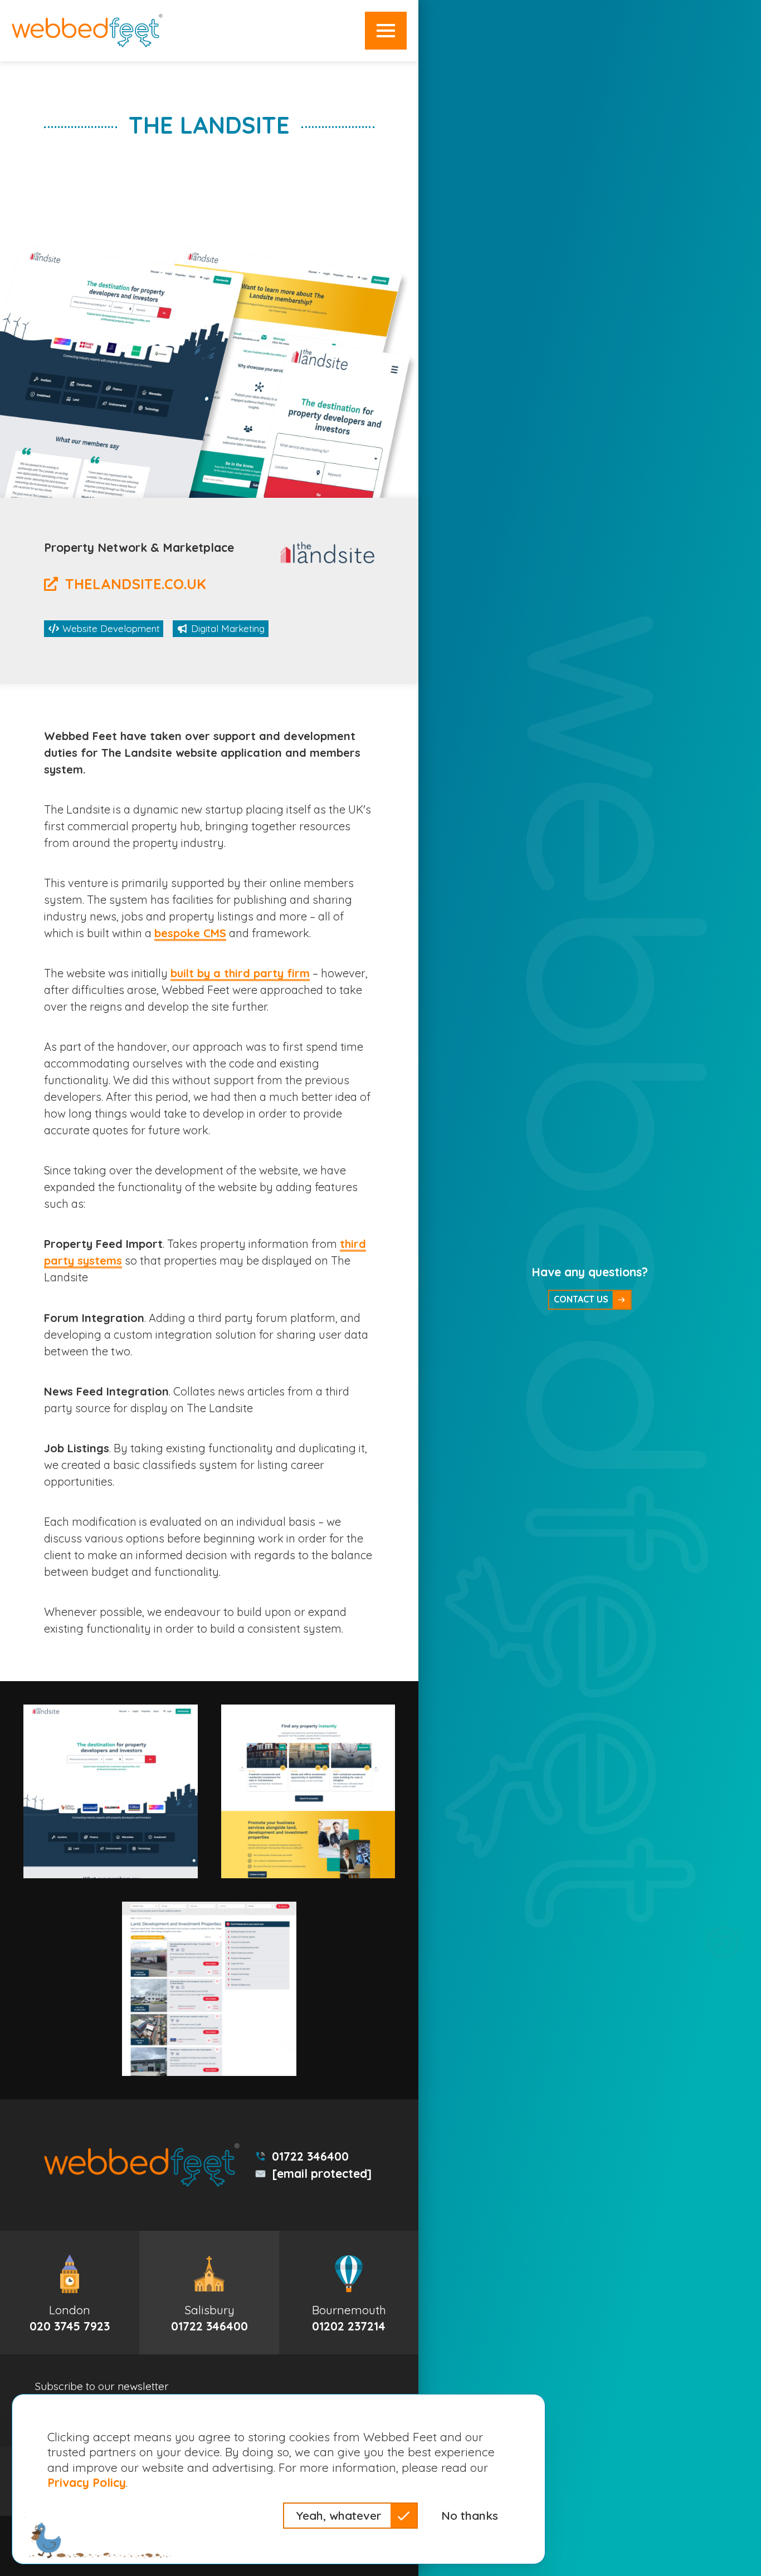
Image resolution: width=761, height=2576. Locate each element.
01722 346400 (310, 2156)
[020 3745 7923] (70, 2293)
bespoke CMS (190, 933)
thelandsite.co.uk (136, 584)
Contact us (581, 1299)
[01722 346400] (209, 2293)
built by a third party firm (240, 973)
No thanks (470, 2515)
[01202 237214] (349, 2293)
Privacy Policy (87, 2482)
